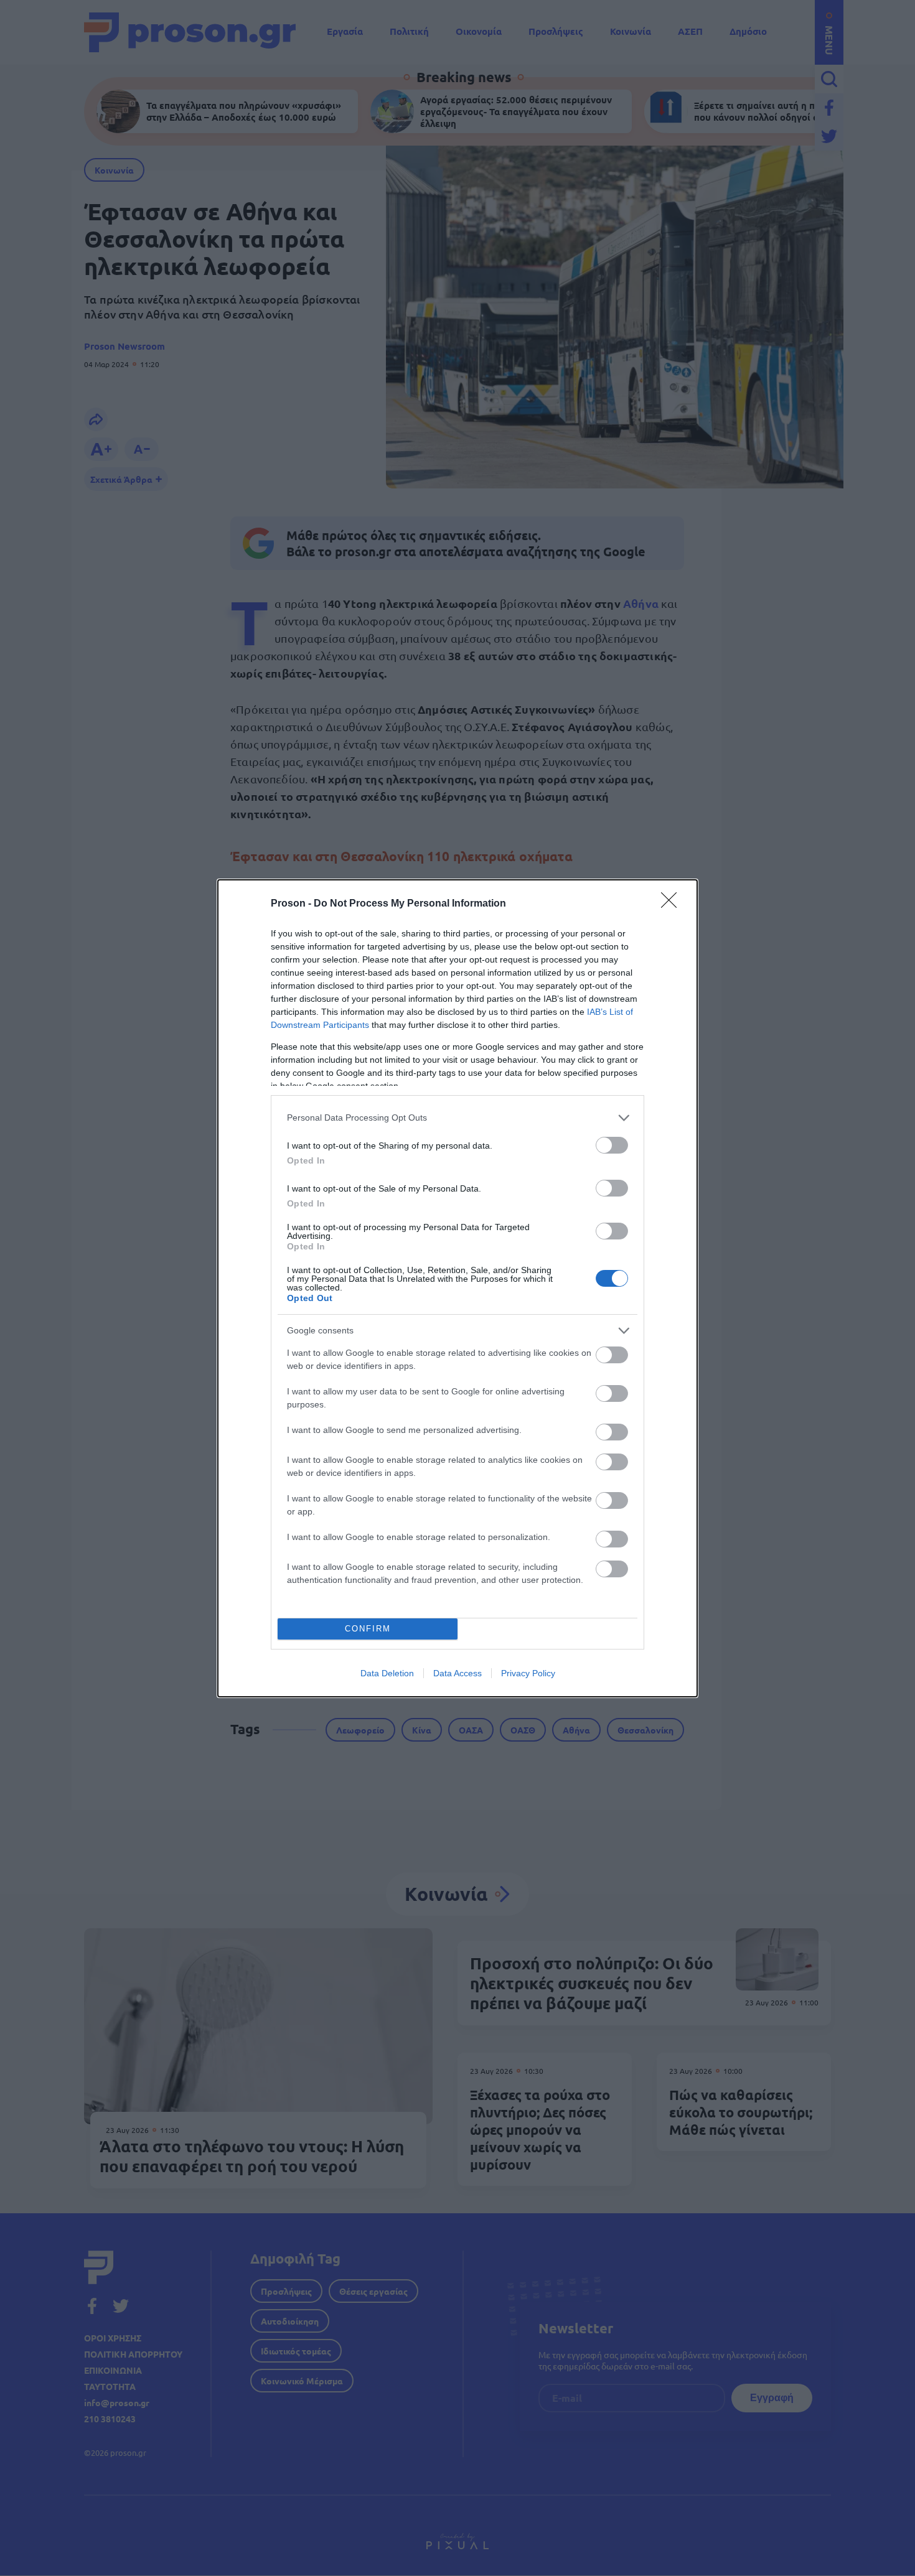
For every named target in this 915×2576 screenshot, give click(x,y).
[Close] (673, 904)
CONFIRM (368, 1629)
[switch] (612, 1145)
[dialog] (457, 1288)
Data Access (457, 1673)
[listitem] (457, 1118)
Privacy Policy (528, 1673)
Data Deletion (387, 1673)
